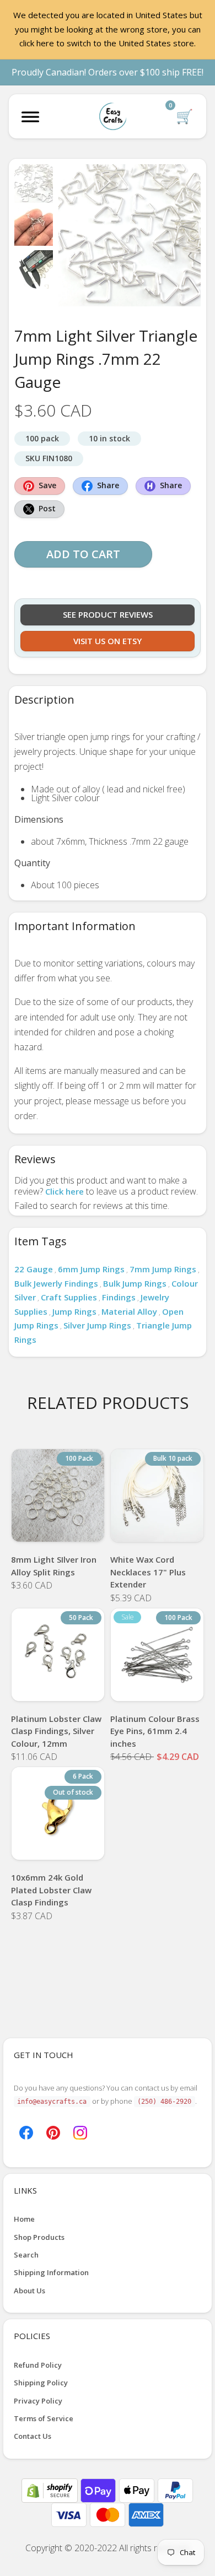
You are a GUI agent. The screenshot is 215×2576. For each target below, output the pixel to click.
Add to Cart (83, 554)
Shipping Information (51, 2272)
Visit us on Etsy (108, 641)
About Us (29, 2291)
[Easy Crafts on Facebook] (26, 2131)
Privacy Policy (38, 2401)
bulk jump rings (135, 1283)
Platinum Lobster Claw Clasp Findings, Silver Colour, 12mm (56, 1731)
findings (119, 1297)
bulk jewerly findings (56, 1283)
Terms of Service (44, 2418)
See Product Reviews (108, 614)
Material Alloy (129, 1311)
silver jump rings (97, 1325)
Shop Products (39, 2237)
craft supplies (69, 1297)
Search (26, 2255)
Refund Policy (38, 2365)
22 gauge (34, 1269)
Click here (64, 1191)
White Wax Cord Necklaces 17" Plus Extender (148, 1572)
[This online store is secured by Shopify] (51, 2489)
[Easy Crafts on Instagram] (80, 2131)
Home (24, 2219)
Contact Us (33, 2436)
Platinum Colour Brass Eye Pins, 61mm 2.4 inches (155, 1731)
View (58, 1528)
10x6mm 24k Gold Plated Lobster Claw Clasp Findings (51, 1890)
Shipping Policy (41, 2383)
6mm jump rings (91, 1269)
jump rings (74, 1311)
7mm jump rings (163, 1269)
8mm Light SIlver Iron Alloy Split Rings (54, 1566)
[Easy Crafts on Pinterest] (53, 2131)
